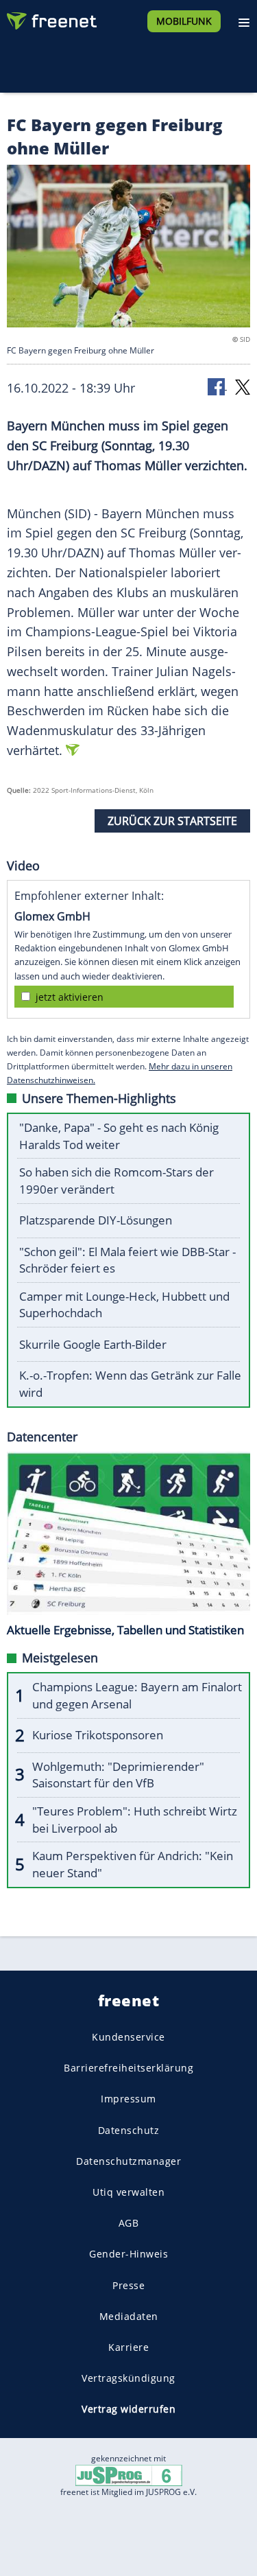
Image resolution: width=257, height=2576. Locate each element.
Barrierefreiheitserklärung (128, 2068)
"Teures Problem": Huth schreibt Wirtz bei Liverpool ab (135, 1820)
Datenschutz (129, 2130)
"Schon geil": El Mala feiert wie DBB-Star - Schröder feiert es (127, 1260)
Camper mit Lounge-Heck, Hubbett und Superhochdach (124, 1305)
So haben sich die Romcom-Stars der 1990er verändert (117, 1181)
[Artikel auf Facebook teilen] (217, 386)
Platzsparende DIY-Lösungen (96, 1220)
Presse (128, 2285)
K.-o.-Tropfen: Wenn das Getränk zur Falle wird (130, 1384)
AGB (129, 2224)
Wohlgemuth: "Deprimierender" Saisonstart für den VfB (118, 1775)
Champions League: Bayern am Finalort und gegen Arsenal (137, 1695)
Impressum (128, 2099)
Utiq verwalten (128, 2192)
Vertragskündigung (128, 2379)
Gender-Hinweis (128, 2254)
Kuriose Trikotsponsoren (98, 1735)
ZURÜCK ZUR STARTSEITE (172, 821)
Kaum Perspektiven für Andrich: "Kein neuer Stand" (133, 1864)
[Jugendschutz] (129, 2475)
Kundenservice (128, 2037)
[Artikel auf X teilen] (243, 386)
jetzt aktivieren (70, 997)
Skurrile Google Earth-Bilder (93, 1344)
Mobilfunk (184, 21)
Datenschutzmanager (128, 2161)
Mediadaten (129, 2316)
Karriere (128, 2347)
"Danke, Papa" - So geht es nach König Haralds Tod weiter (119, 1136)
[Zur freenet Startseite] (51, 18)
